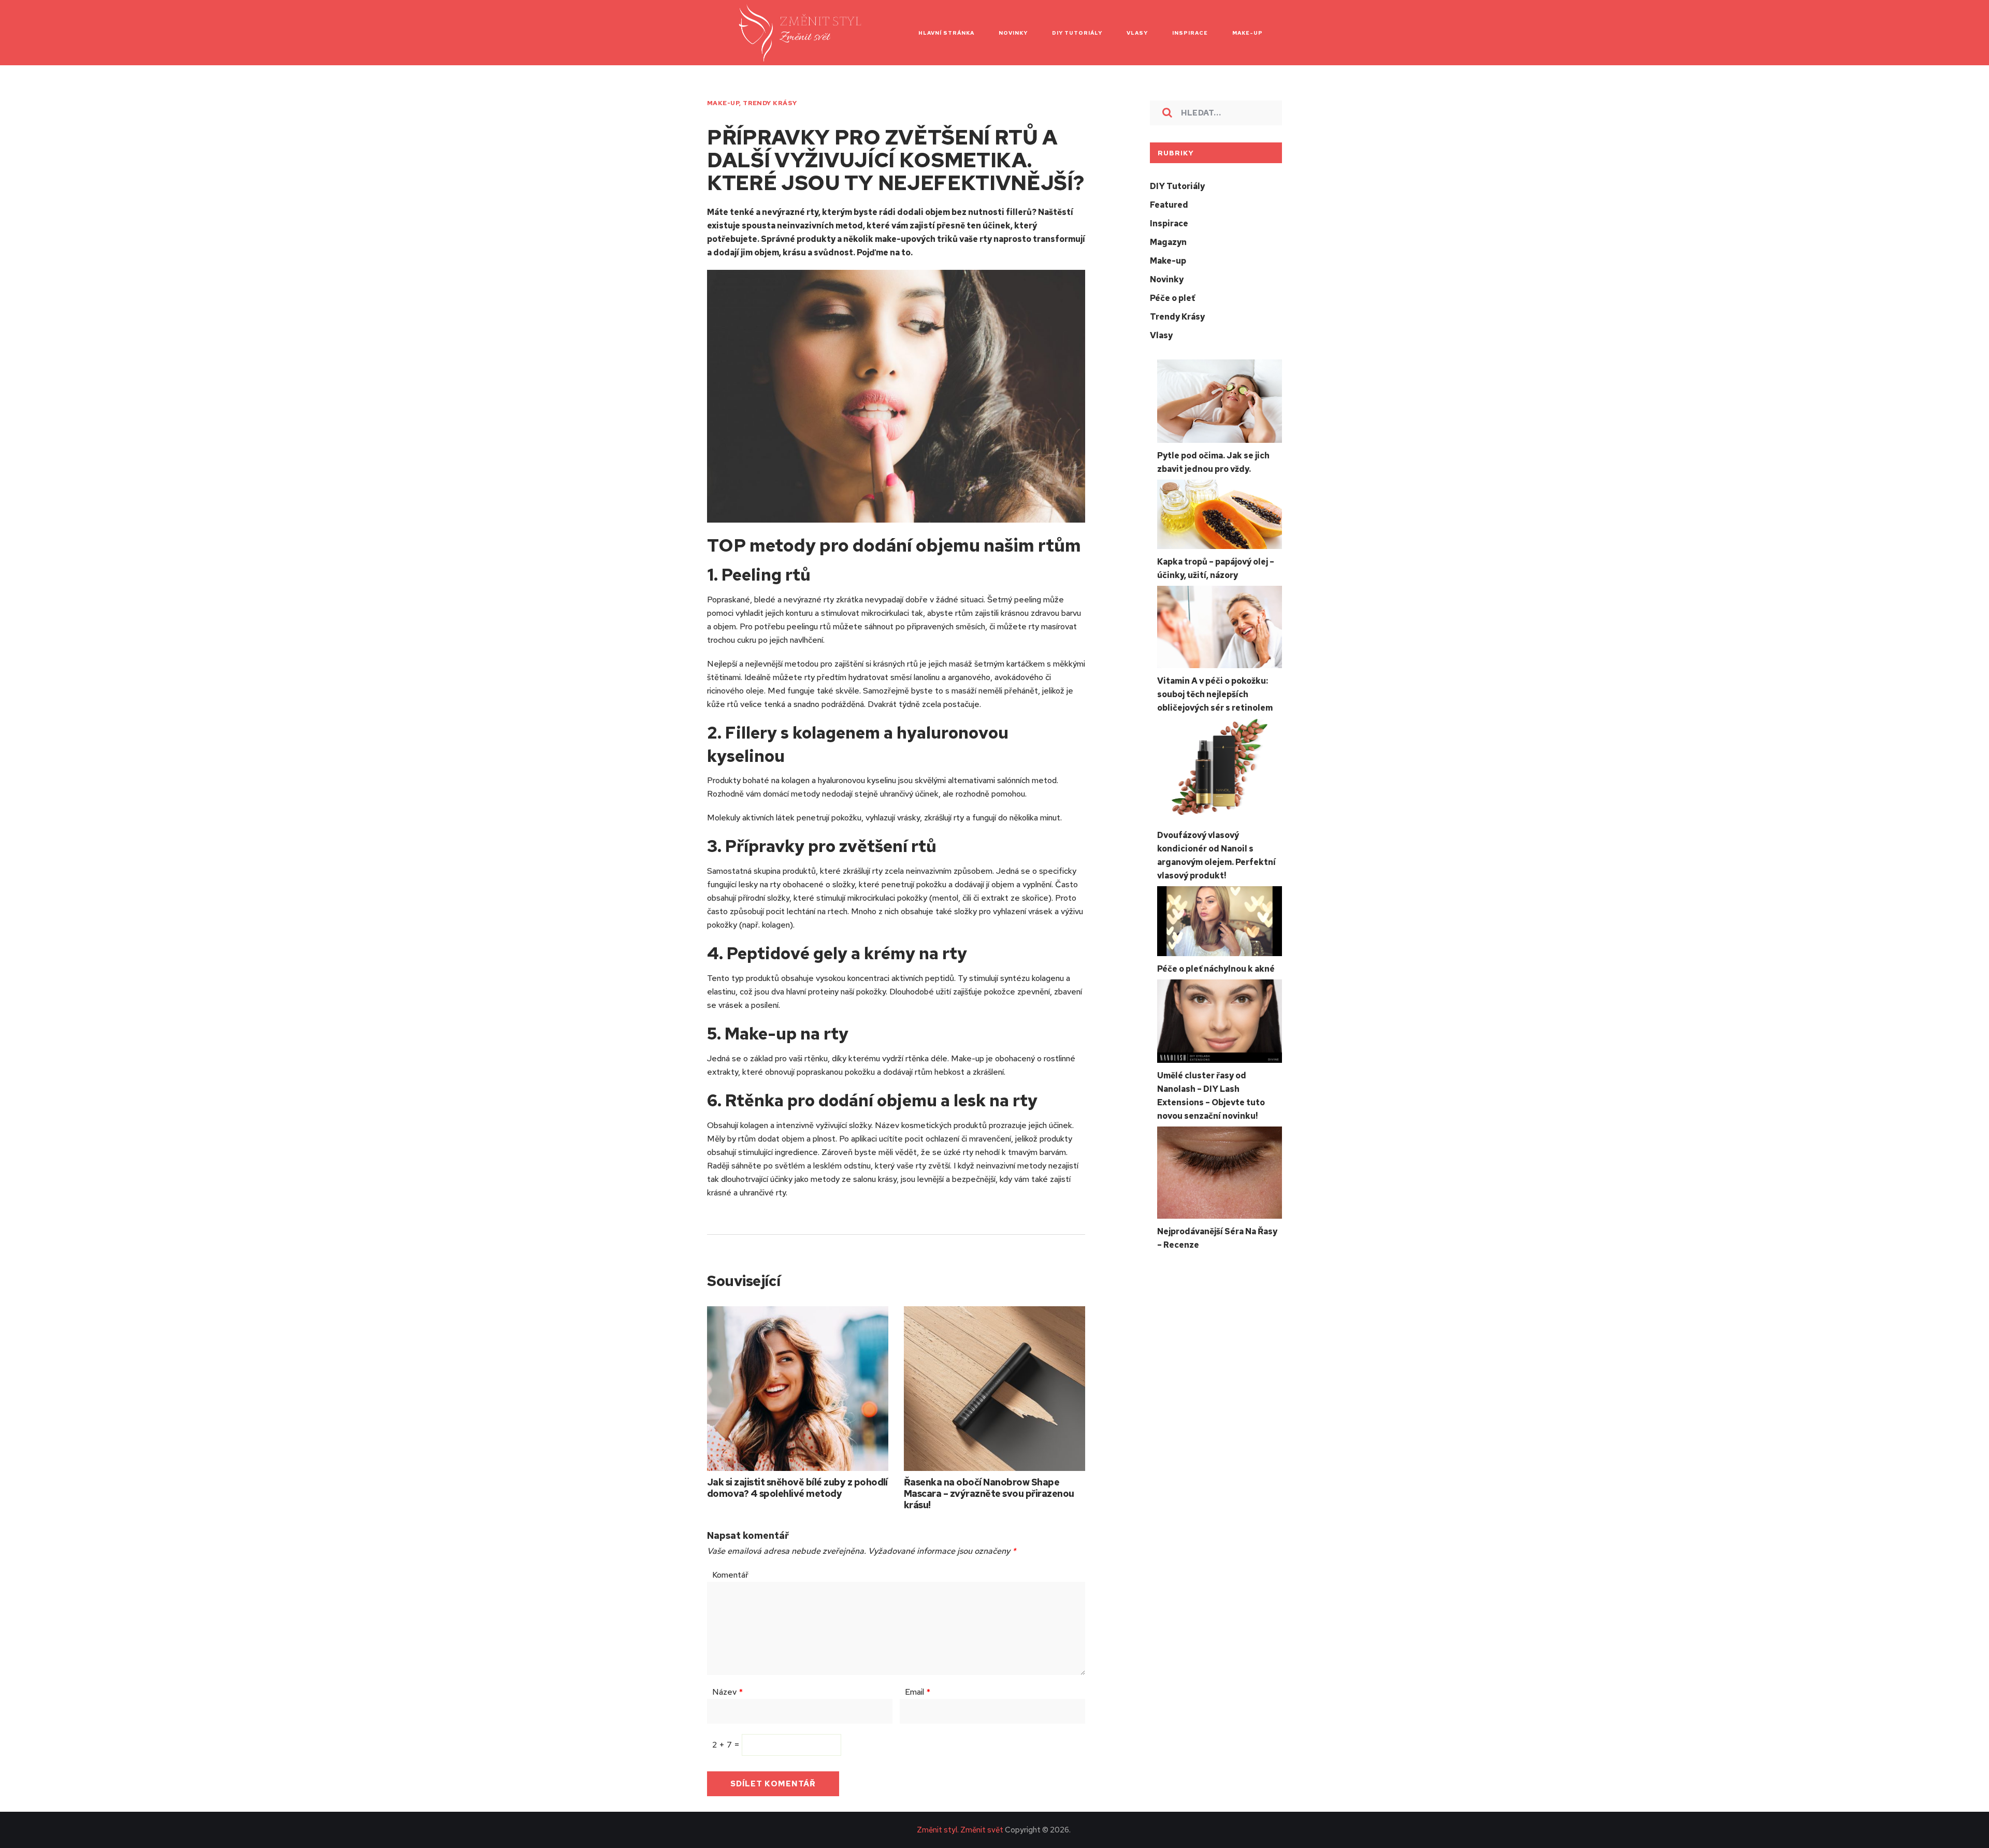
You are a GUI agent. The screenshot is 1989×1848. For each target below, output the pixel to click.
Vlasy (1161, 335)
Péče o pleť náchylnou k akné (1216, 969)
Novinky (1167, 279)
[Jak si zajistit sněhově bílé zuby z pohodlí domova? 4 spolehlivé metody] (798, 1389)
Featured (1169, 205)
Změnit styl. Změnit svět (960, 1830)
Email (918, 1692)
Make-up (723, 103)
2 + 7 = (727, 1745)
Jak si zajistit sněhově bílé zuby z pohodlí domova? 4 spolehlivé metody (797, 1488)
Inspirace (1169, 223)
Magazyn (1168, 242)
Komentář (730, 1575)
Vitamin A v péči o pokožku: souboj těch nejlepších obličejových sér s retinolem (1215, 694)
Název (727, 1692)
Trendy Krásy (770, 103)
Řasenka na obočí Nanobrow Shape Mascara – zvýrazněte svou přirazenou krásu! (989, 1493)
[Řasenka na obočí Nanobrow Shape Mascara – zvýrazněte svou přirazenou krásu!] (994, 1389)
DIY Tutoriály (1177, 186)
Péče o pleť (1172, 298)
